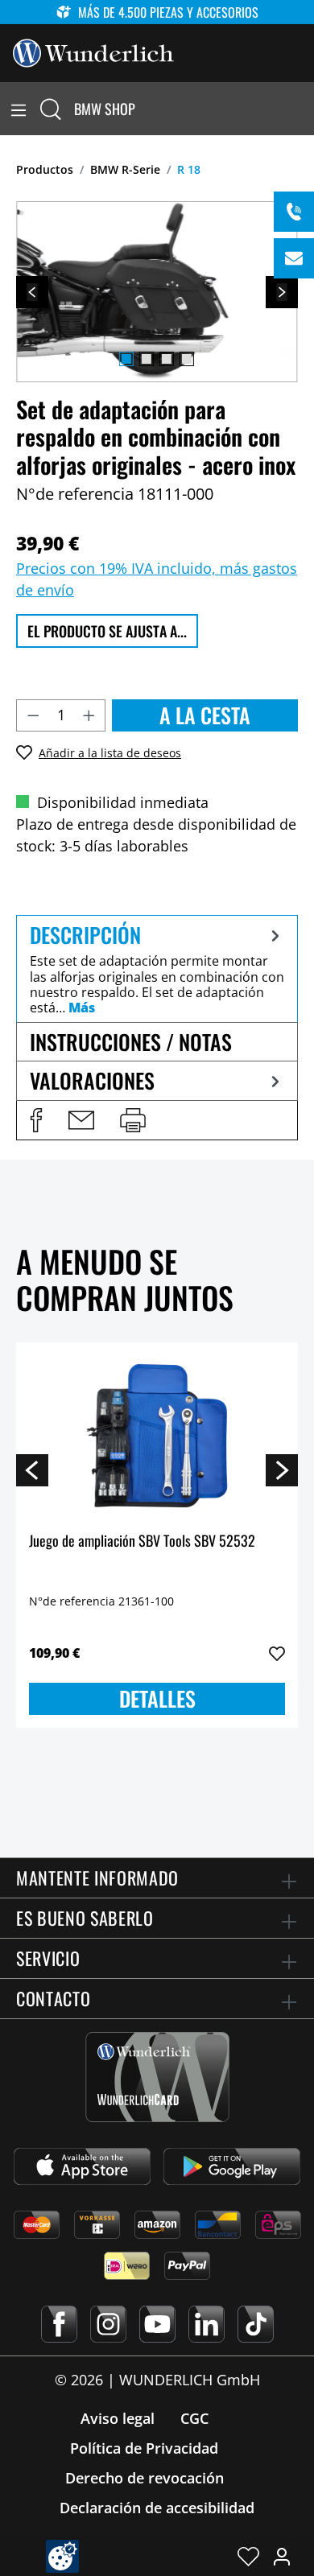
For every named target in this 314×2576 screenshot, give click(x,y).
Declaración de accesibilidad (157, 2508)
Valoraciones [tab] (92, 1080)
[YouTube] (157, 2324)
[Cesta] (304, 109)
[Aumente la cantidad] (89, 715)
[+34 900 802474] (294, 212)
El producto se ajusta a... (107, 631)
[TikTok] (256, 2324)
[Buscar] (51, 109)
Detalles (157, 1698)
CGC (194, 2418)
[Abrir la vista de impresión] (133, 1120)
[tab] (157, 969)
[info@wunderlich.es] (294, 258)
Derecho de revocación (145, 2478)
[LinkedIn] (207, 2324)
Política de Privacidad (144, 2448)
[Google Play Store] (232, 2166)
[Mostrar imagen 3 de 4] (167, 359)
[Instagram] (108, 2324)
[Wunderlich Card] (157, 2077)
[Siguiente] (282, 292)
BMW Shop (105, 109)
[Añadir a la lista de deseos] (277, 1654)
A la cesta (205, 715)
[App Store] (82, 2166)
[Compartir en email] (81, 1120)
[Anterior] (32, 292)
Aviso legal (118, 2418)
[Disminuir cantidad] (33, 715)
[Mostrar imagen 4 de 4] (187, 359)
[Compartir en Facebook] (36, 1120)
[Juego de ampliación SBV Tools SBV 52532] (157, 1436)
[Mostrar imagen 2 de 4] (147, 359)
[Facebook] (59, 2324)
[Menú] (19, 109)
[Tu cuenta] (282, 2556)
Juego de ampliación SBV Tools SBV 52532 (142, 1541)
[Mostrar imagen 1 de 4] (126, 359)
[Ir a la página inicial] (93, 52)
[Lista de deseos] (248, 2556)
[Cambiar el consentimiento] (62, 2556)
